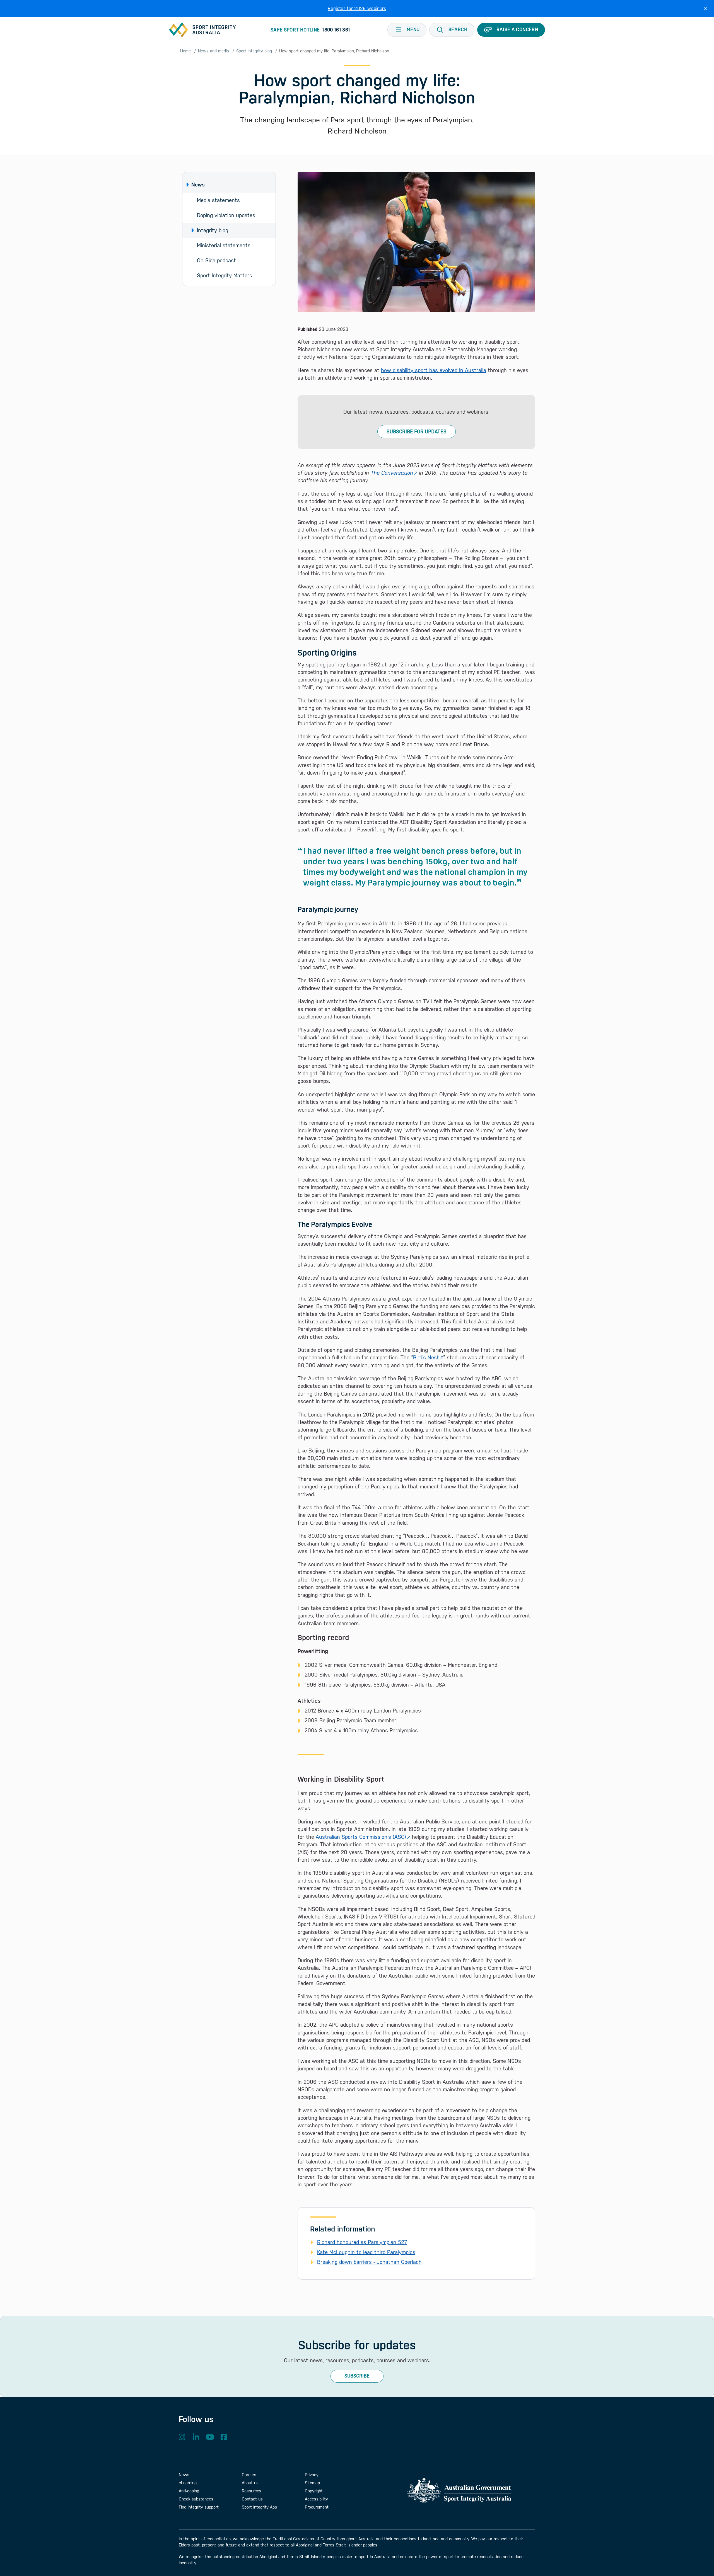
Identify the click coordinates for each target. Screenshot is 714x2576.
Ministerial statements (224, 245)
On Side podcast (216, 260)
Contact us (252, 2499)
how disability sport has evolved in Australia (434, 370)
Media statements (218, 200)
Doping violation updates (226, 215)
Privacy (312, 2475)
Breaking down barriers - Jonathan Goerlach (369, 2262)
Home (185, 51)
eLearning (188, 2483)
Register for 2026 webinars (357, 9)
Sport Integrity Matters (225, 275)
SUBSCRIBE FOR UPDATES (417, 432)
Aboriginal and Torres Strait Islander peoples (337, 2545)
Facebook (224, 2437)
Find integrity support (199, 2507)
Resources (252, 2491)
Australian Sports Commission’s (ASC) (361, 1837)
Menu (413, 30)
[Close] (705, 9)
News (198, 185)
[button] (452, 30)
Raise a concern (517, 30)
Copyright (314, 2491)
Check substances (196, 2499)
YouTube (210, 2437)
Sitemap (312, 2483)
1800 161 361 (336, 30)
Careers (249, 2475)
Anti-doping (189, 2491)
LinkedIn (196, 2437)
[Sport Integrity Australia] (202, 30)
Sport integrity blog (254, 51)
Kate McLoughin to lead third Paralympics (366, 2252)
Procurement (317, 2507)
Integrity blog (213, 230)
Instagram (182, 2437)
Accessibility (316, 2499)
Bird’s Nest (426, 1357)
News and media (214, 51)
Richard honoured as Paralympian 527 (362, 2242)
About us (250, 2483)
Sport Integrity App (259, 2507)
